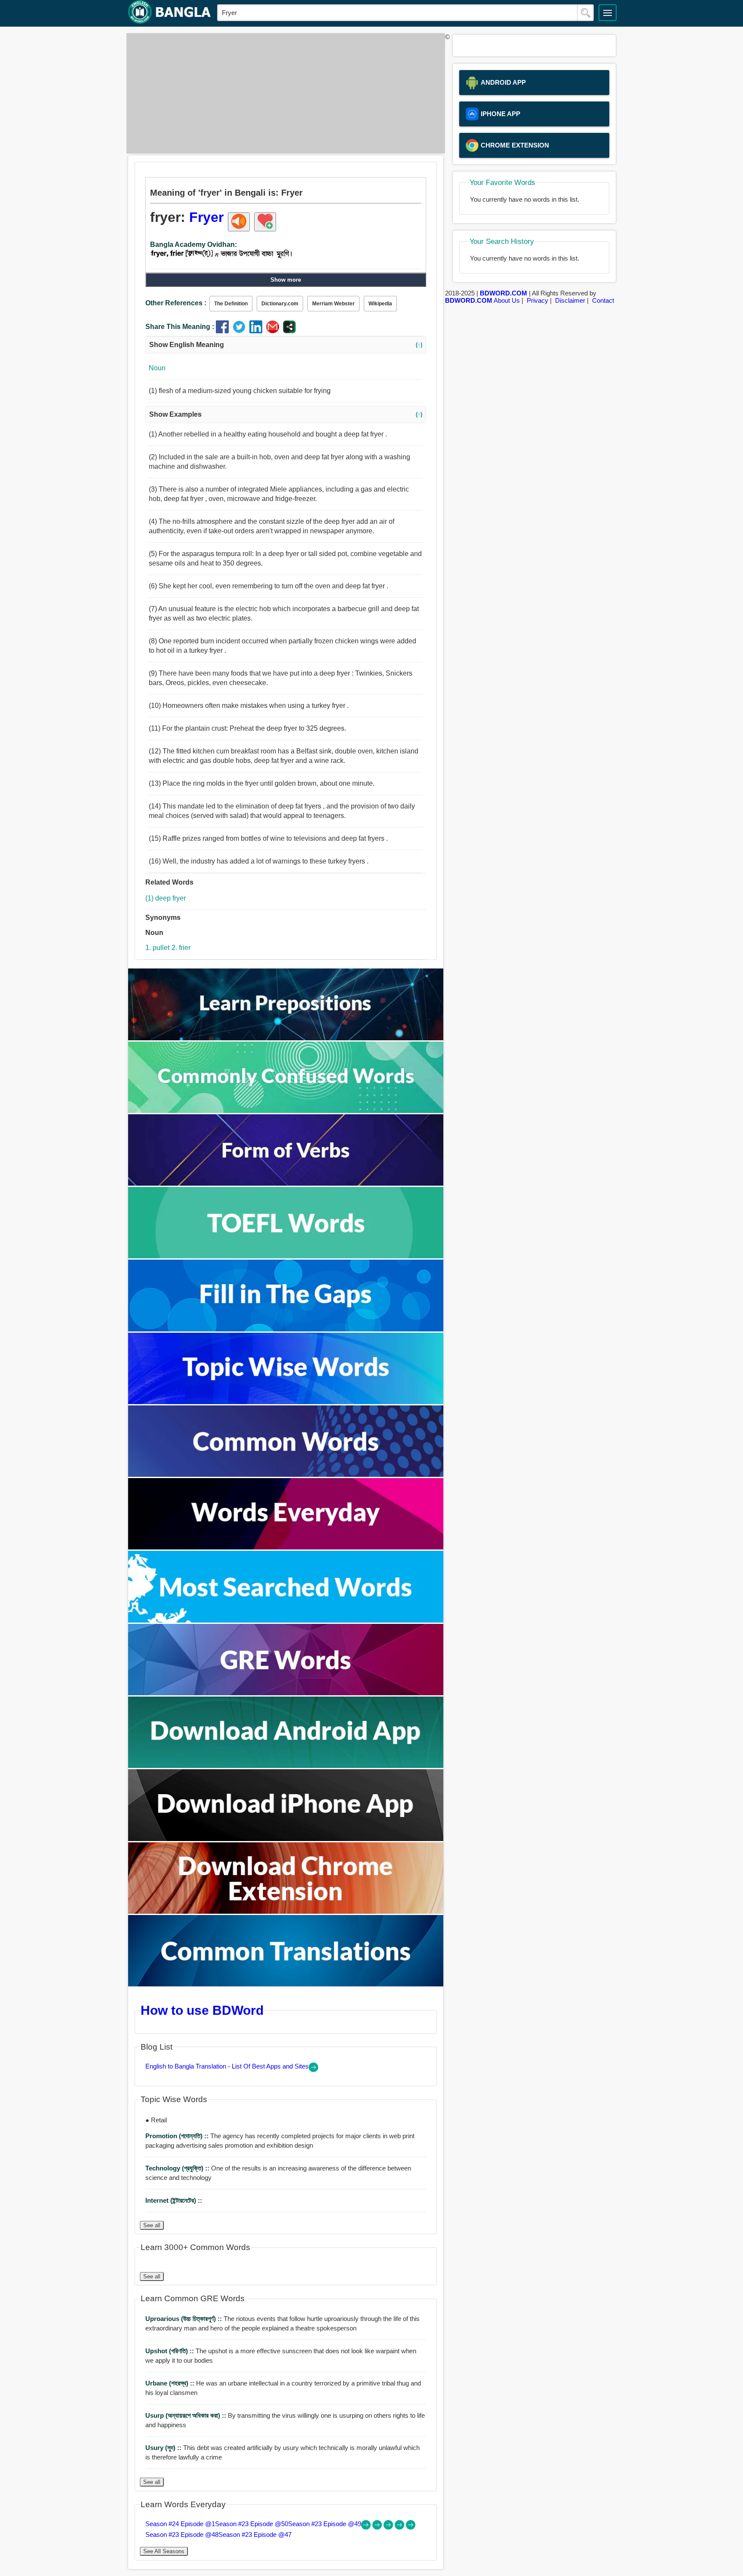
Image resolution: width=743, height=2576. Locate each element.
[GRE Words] (286, 1693)
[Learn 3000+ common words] (286, 1474)
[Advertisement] (283, 93)
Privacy (537, 300)
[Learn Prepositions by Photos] (286, 1038)
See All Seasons (164, 2551)
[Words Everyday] (286, 1547)
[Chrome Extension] (286, 1911)
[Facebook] (224, 331)
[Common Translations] (286, 1984)
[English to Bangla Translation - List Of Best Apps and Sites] (313, 2070)
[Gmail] (275, 331)
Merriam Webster (333, 304)
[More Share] (289, 331)
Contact (603, 300)
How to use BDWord (202, 2010)
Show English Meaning (286, 345)
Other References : (176, 303)
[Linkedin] (258, 331)
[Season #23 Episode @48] (400, 2527)
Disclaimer (570, 300)
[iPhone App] (286, 1839)
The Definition (231, 304)
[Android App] (286, 1766)
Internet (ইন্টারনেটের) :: (174, 2200)
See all (152, 2225)
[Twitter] (241, 331)
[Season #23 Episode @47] (411, 2527)
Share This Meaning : (180, 327)
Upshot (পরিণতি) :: (170, 2351)
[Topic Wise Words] (286, 1402)
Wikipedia (380, 304)
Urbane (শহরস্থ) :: (171, 2383)
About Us (507, 300)
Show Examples (286, 414)
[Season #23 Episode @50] (378, 2527)
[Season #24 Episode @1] (367, 2527)
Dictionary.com (280, 304)
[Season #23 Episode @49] (389, 2527)
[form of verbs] (286, 1183)
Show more (286, 280)
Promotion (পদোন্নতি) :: (178, 2136)
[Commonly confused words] (286, 1111)
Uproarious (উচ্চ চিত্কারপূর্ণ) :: (184, 2319)
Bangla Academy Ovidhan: (193, 244)
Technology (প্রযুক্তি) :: (178, 2168)
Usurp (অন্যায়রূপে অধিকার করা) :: (187, 2415)
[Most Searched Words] (286, 1620)
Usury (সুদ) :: (164, 2448)
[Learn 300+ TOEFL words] (286, 1256)
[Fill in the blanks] (286, 1329)
